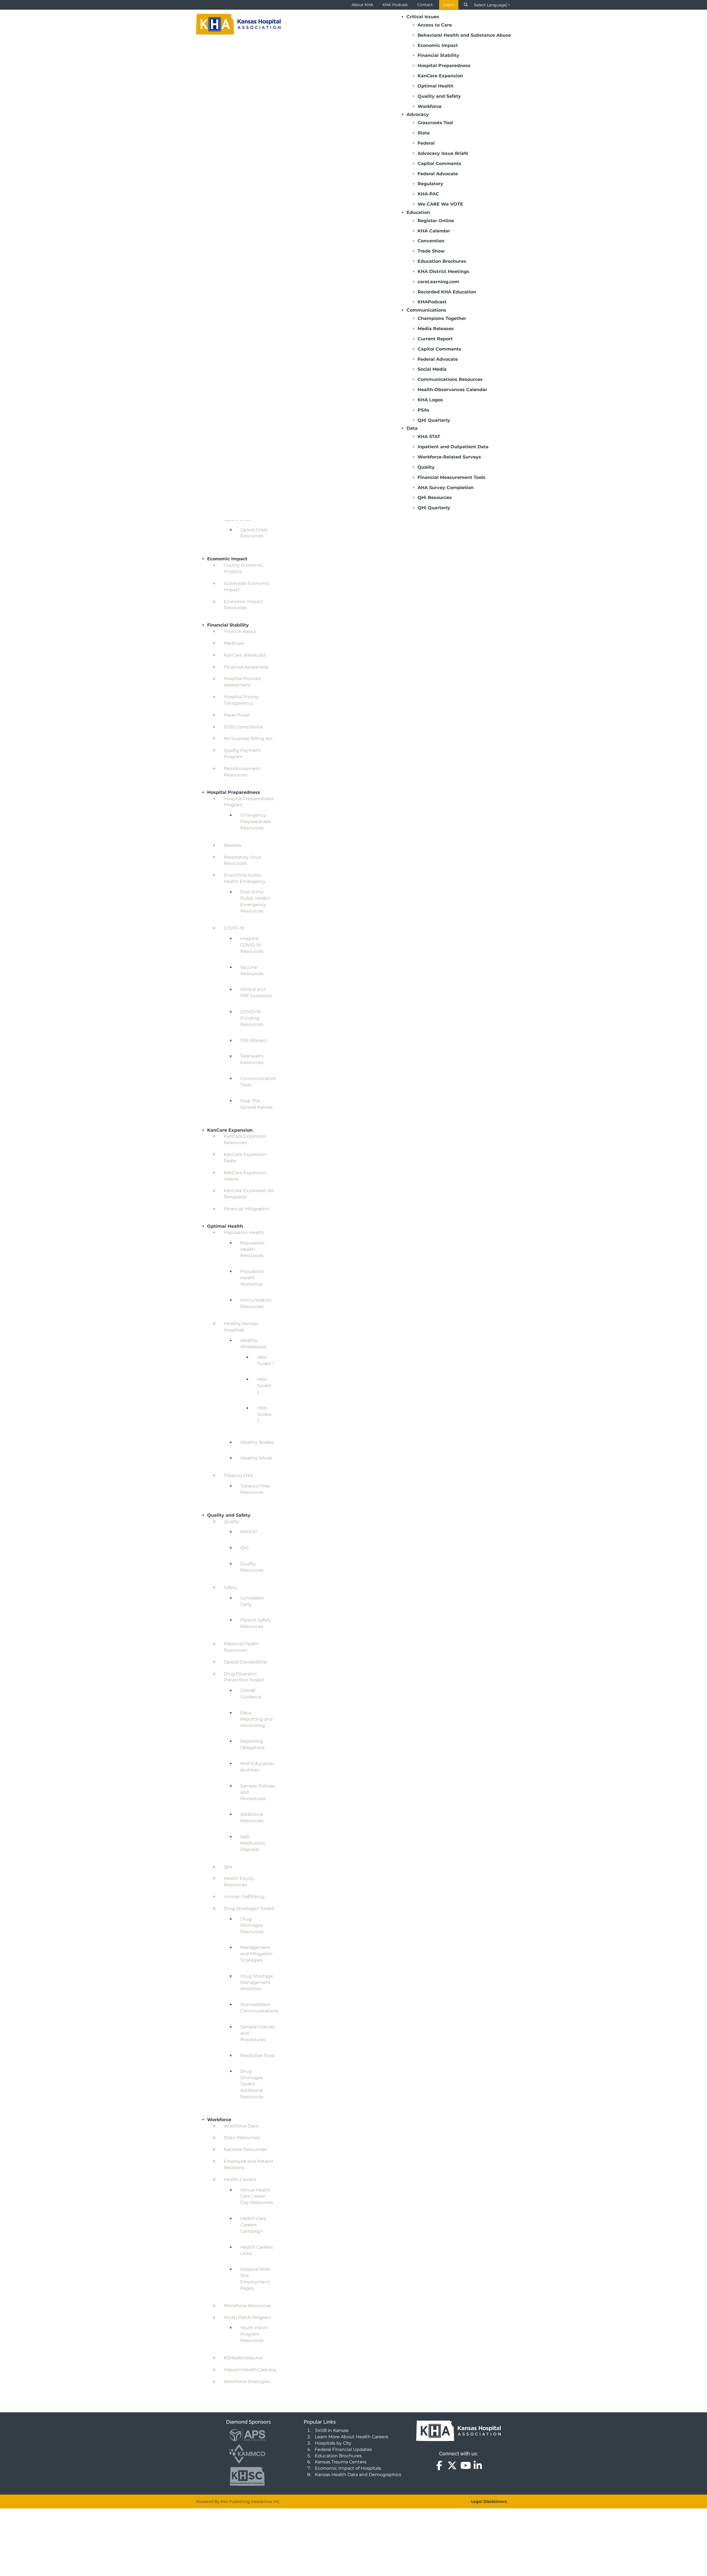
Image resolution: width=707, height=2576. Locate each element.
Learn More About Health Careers (352, 2437)
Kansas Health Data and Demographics (358, 2475)
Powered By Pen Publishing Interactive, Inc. (238, 2501)
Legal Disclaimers (489, 2501)
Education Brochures (338, 2456)
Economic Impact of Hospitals (348, 2468)
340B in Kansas (332, 2430)
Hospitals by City (333, 2443)
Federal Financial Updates (343, 2449)
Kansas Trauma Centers (341, 2462)
